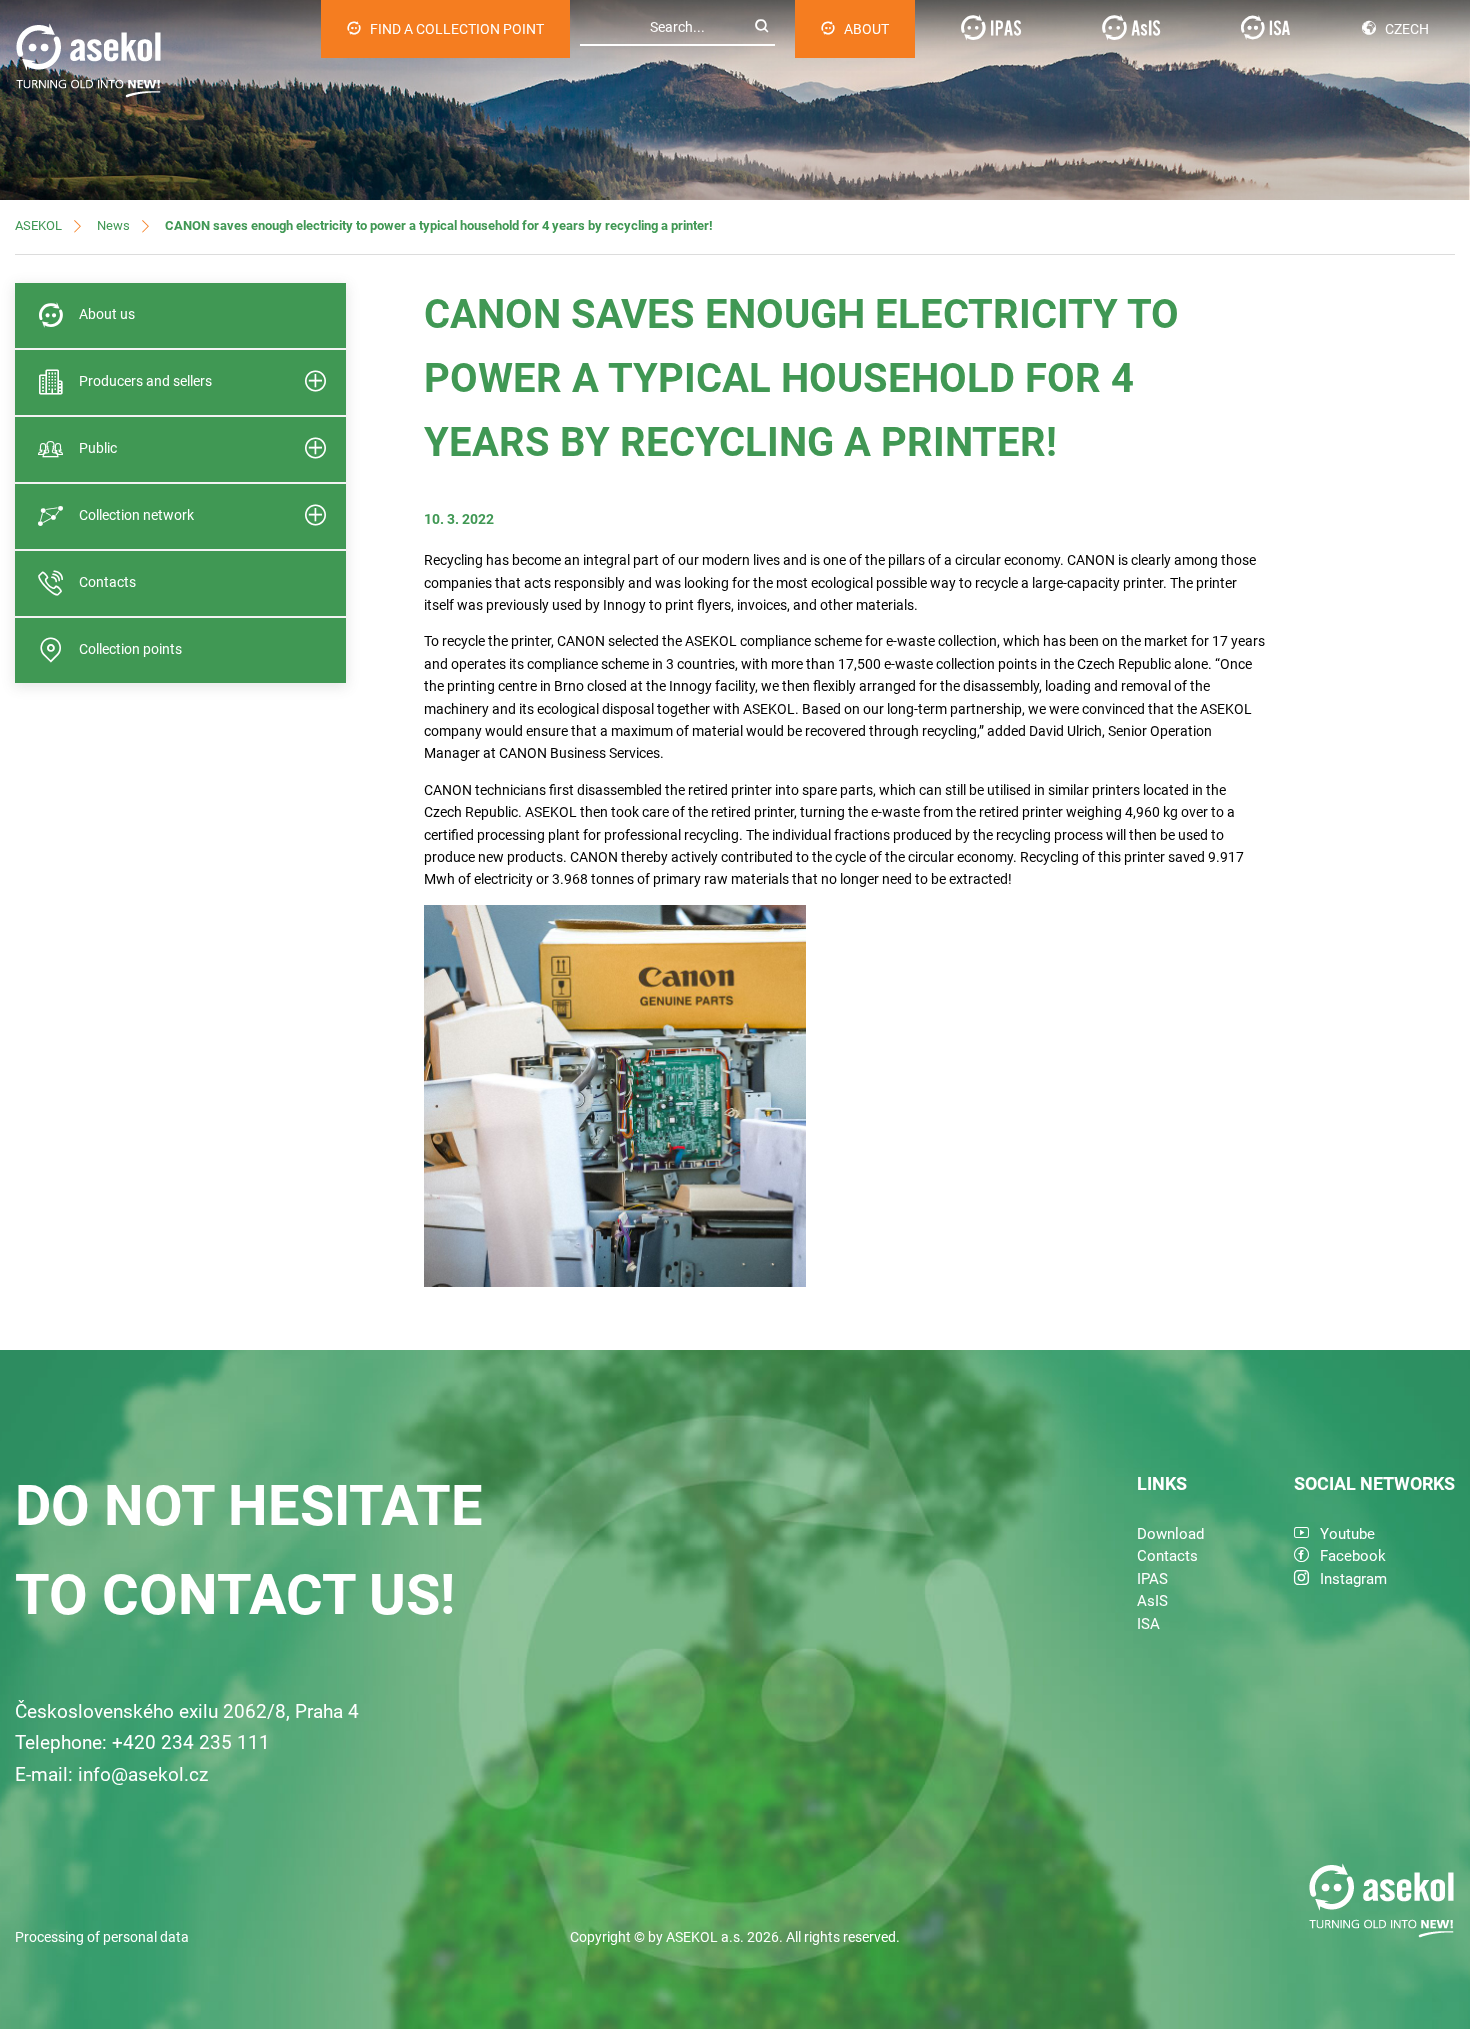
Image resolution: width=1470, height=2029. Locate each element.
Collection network (136, 515)
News (113, 225)
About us (107, 314)
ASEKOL (38, 225)
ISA (1148, 1624)
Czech (1407, 29)
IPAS (1152, 1579)
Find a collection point (457, 29)
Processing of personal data (102, 1937)
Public (98, 448)
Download (1170, 1534)
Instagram (1353, 1579)
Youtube (1347, 1534)
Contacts (107, 582)
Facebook (1353, 1556)
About (866, 29)
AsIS (1152, 1601)
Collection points (130, 649)
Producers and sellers (145, 381)
